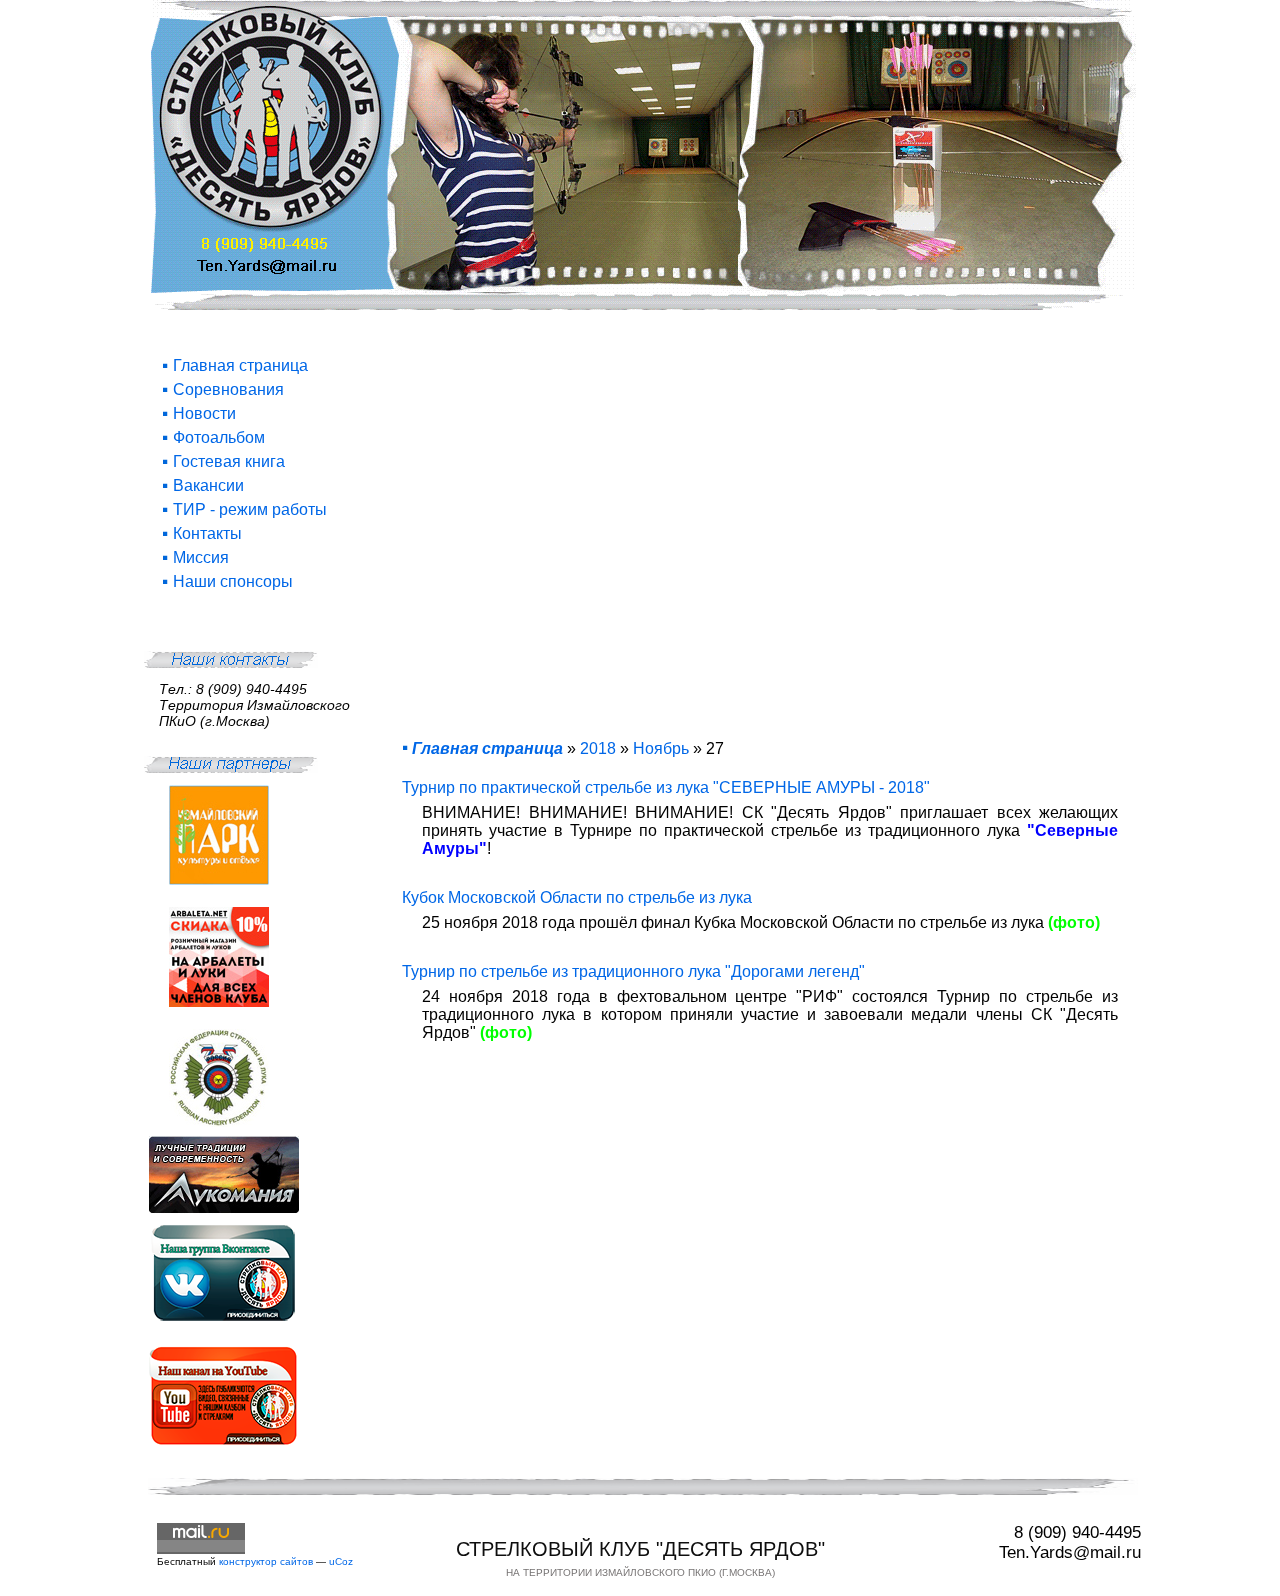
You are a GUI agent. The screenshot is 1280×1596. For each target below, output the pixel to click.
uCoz (341, 1561)
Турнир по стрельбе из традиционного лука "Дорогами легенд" (633, 971)
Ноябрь (661, 748)
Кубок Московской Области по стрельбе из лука (577, 897)
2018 (598, 748)
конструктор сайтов (266, 1561)
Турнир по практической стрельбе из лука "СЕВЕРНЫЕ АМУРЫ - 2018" (666, 787)
